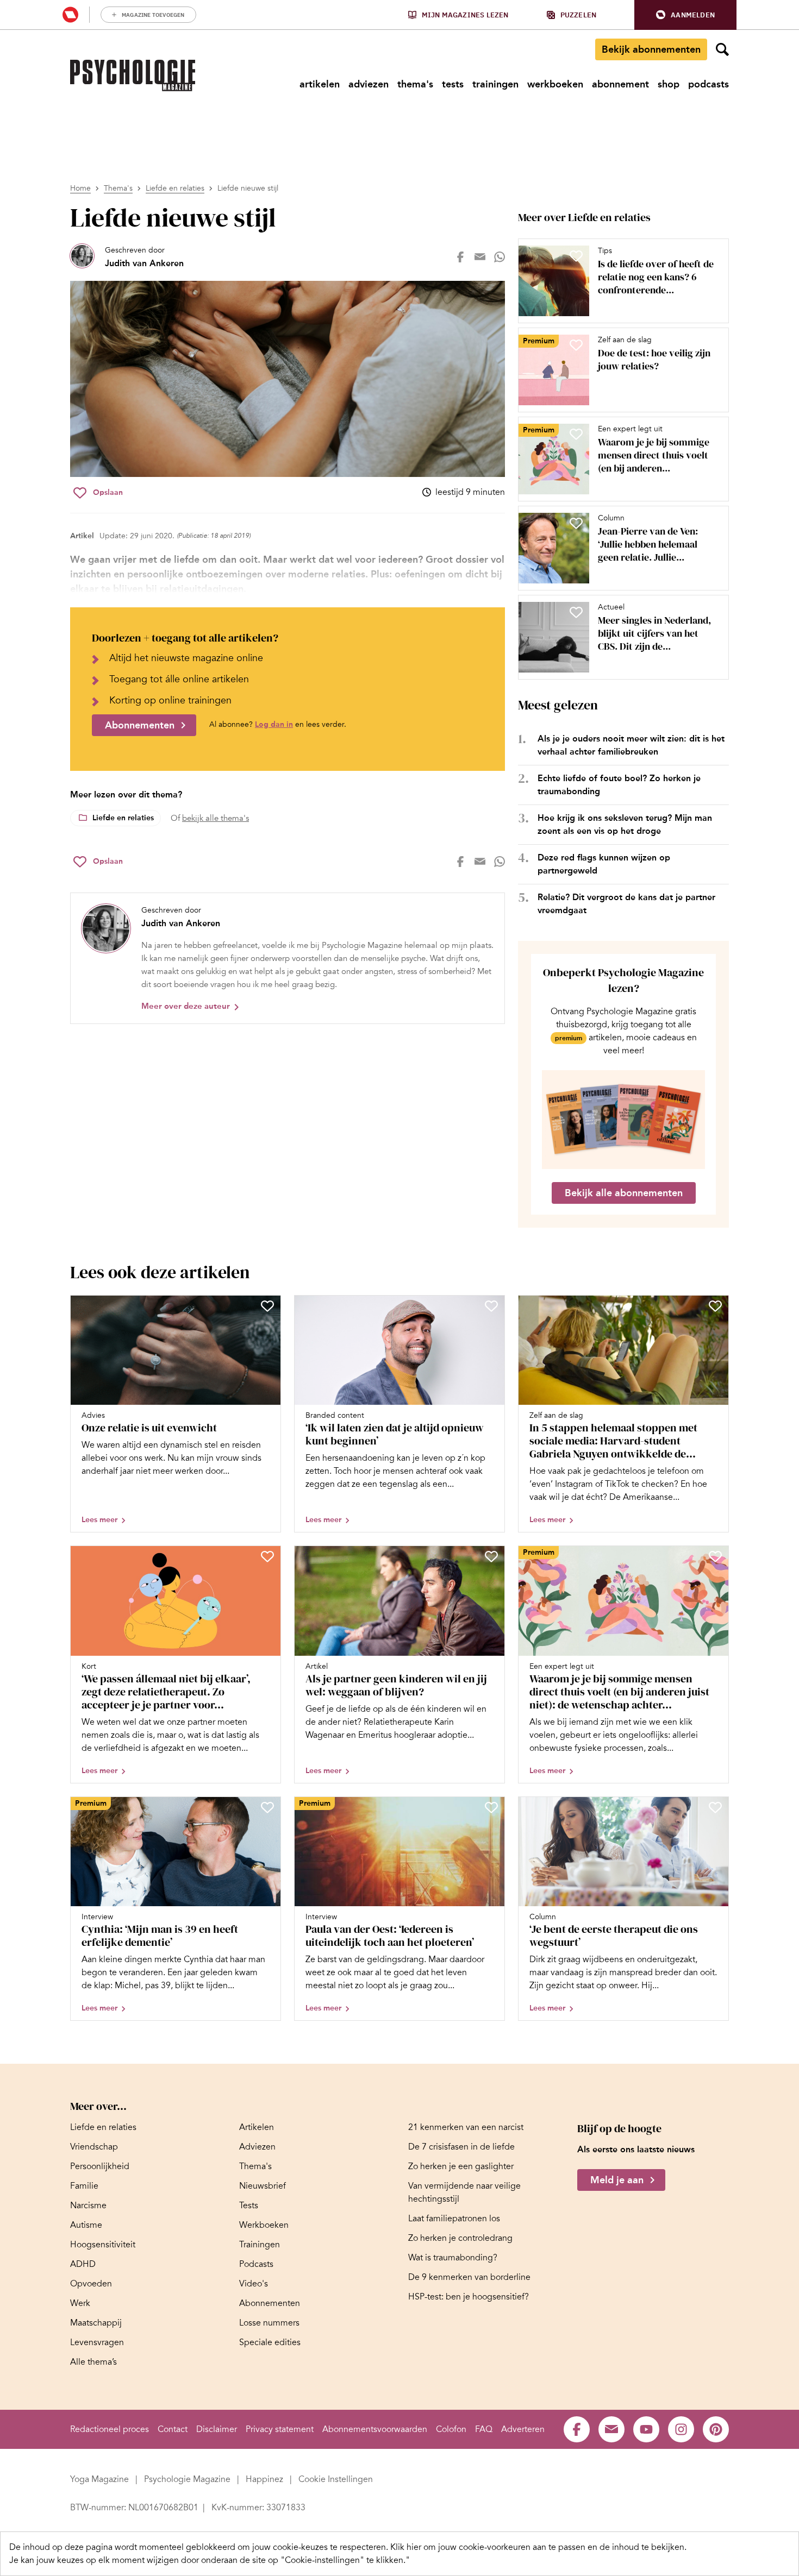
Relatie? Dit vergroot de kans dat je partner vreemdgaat (626, 904)
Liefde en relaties (175, 188)
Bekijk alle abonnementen (624, 1193)
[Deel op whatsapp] (500, 257)
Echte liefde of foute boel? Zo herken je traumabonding (619, 785)
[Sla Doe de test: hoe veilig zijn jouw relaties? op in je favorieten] (576, 345)
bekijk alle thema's (216, 818)
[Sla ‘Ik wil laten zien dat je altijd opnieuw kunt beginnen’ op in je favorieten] (491, 1306)
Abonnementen (140, 725)
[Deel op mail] (480, 257)
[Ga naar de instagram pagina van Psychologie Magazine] (681, 2429)
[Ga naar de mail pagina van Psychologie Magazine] (611, 2429)
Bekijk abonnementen (651, 49)
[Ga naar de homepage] (133, 76)
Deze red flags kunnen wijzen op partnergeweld (604, 864)
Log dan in (274, 724)
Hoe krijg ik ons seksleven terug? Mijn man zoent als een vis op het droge (625, 824)
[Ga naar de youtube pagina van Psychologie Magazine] (646, 2429)
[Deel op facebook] (460, 257)
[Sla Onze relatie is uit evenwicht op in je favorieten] (267, 1306)
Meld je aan (617, 2181)
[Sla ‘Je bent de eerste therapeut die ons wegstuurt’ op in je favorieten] (715, 1807)
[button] (685, 15)
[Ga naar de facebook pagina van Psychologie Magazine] (577, 2429)
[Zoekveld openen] (722, 49)
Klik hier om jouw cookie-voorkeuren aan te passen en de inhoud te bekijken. (538, 2547)
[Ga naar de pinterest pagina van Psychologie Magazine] (716, 2429)
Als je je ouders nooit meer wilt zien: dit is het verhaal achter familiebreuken (631, 745)
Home (80, 188)
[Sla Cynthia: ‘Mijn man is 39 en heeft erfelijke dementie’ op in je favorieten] (267, 1807)
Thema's (118, 188)
